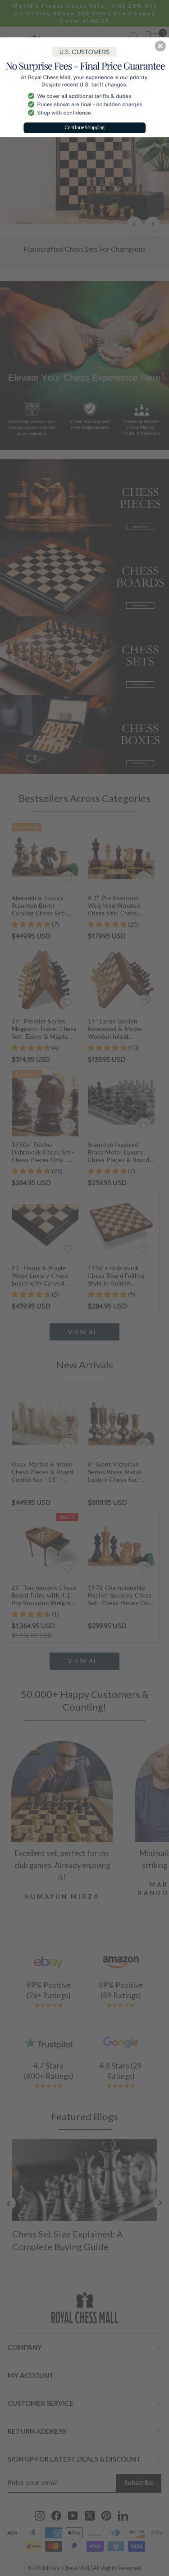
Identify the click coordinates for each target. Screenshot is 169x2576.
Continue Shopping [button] (85, 127)
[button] (160, 46)
